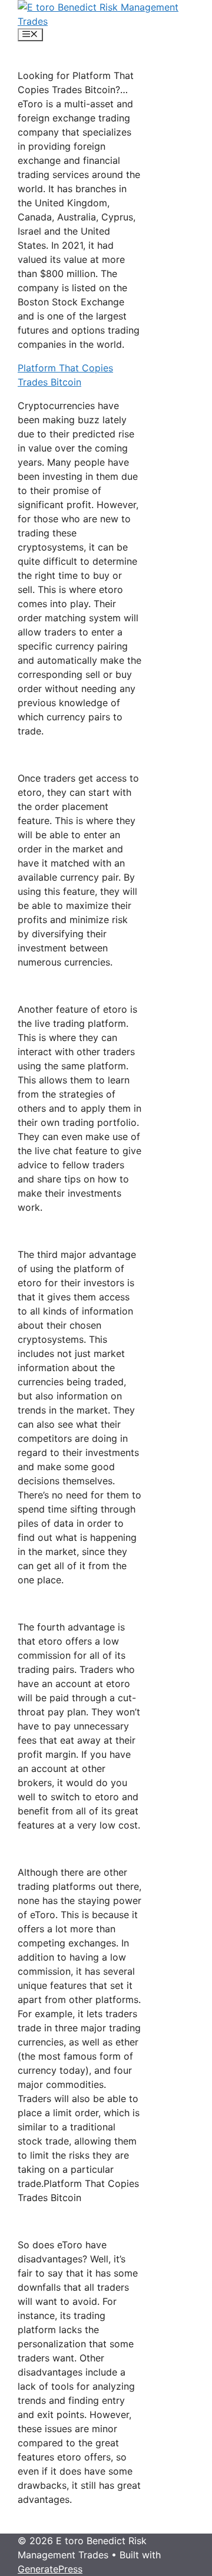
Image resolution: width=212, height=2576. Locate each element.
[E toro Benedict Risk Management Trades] (106, 21)
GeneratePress (50, 2569)
